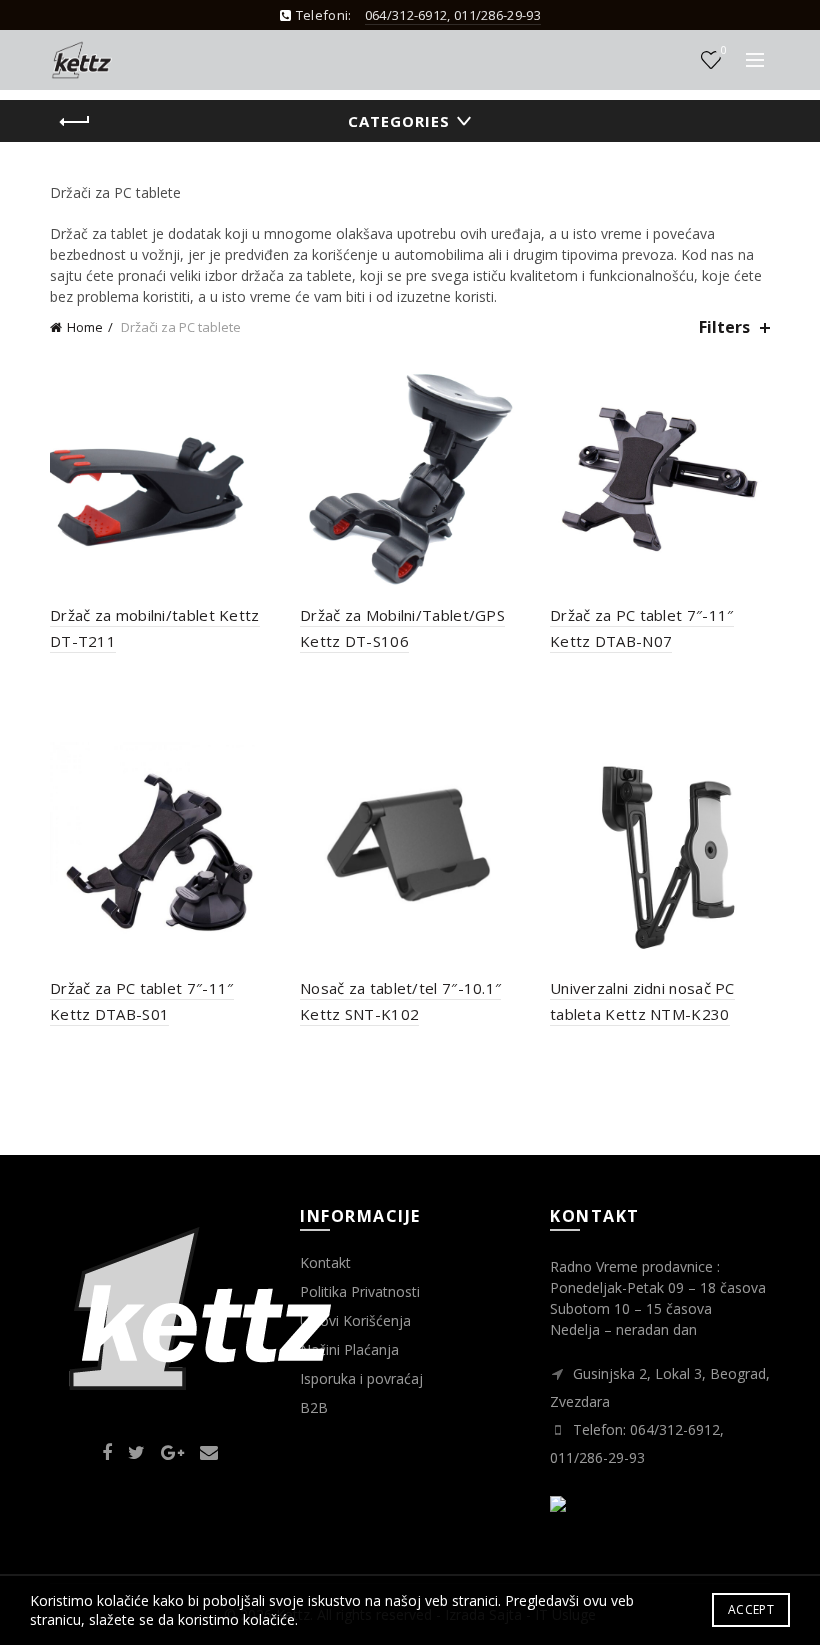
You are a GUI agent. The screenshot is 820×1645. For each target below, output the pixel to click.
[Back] (75, 122)
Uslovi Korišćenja (355, 1320)
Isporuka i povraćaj (361, 1378)
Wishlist (723, 51)
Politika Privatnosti (360, 1291)
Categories (399, 121)
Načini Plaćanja (349, 1349)
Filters (724, 327)
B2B (314, 1407)
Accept (751, 1609)
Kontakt (325, 1262)
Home (85, 327)
